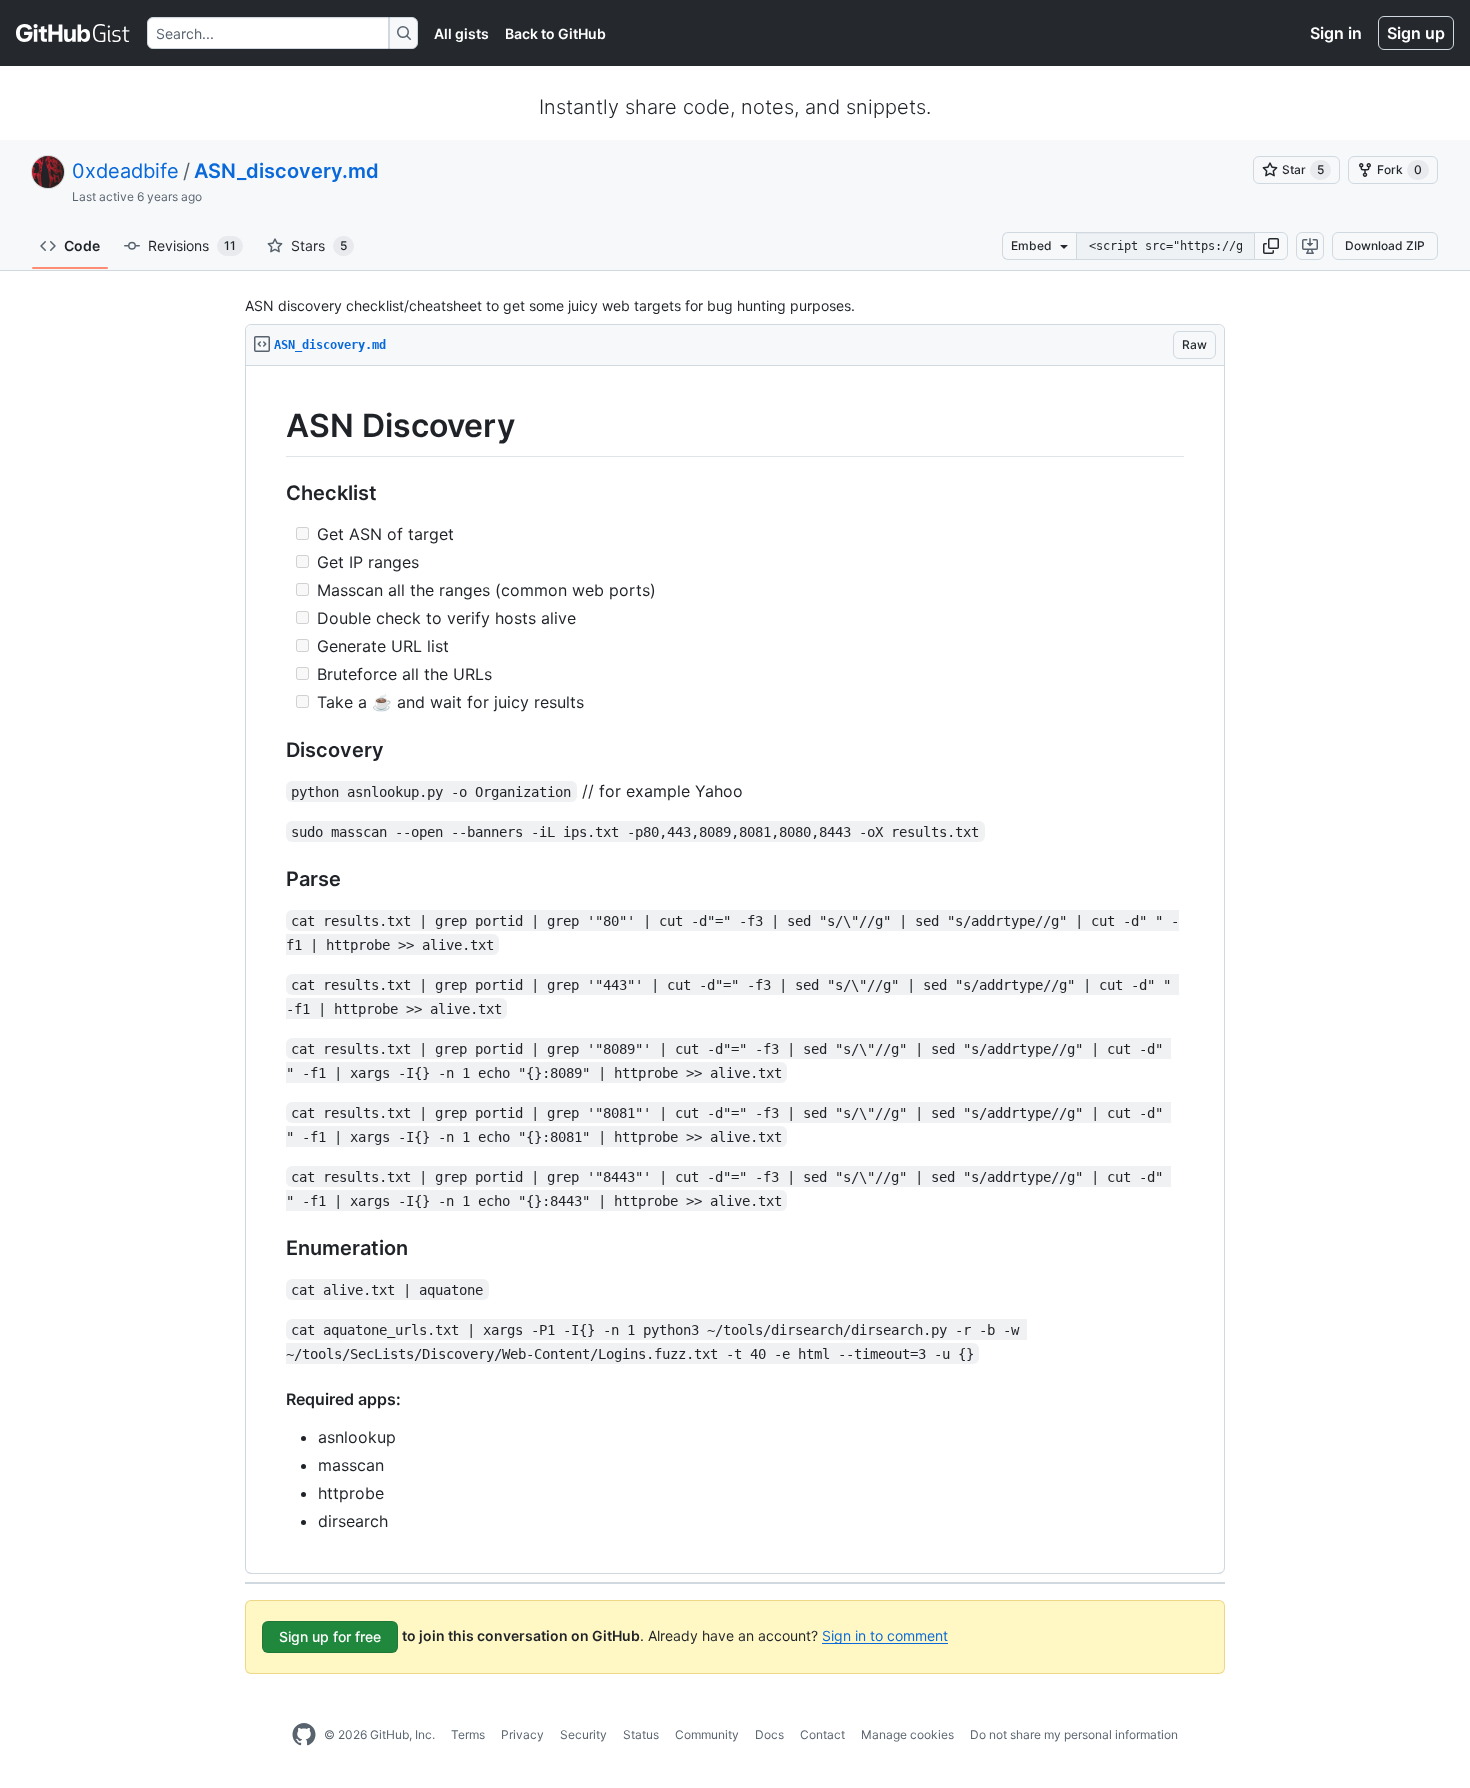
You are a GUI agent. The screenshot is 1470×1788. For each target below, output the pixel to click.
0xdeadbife (125, 171)
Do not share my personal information (1074, 1734)
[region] (735, 970)
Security (583, 1734)
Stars (319, 245)
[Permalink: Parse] (272, 879)
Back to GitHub (555, 33)
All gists (461, 33)
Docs (769, 1734)
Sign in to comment (885, 1634)
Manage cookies (907, 1734)
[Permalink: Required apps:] (272, 1399)
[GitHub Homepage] (304, 1735)
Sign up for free (330, 1636)
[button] (1271, 246)
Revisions (192, 245)
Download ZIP (1385, 245)
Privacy (522, 1734)
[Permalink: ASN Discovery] (272, 426)
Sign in (1336, 33)
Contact (822, 1734)
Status (641, 1734)
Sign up (1416, 33)
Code (82, 245)
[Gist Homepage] (73, 33)
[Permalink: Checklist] (272, 493)
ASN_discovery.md (286, 171)
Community (707, 1734)
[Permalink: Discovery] (272, 750)
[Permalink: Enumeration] (272, 1248)
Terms (468, 1734)
